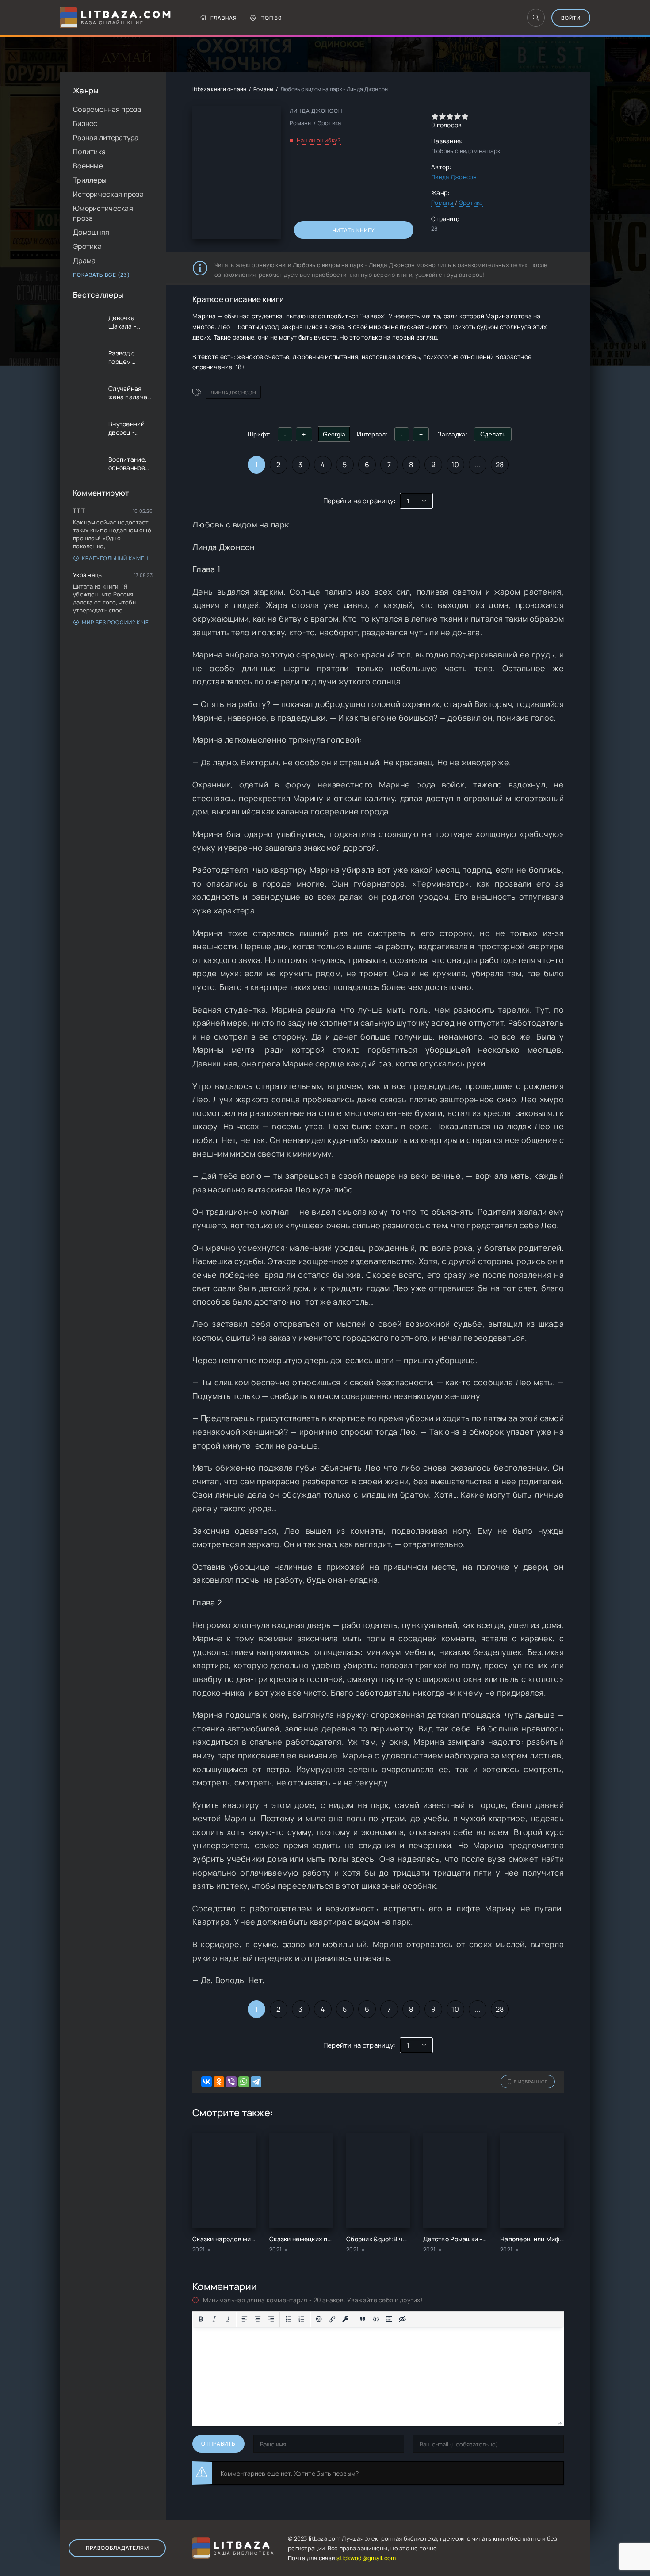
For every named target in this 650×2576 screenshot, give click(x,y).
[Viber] (231, 2082)
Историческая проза (108, 194)
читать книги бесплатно (507, 2538)
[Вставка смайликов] (319, 2319)
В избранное (531, 2082)
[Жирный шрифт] (201, 2319)
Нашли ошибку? (319, 140)
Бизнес (85, 123)
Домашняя (91, 232)
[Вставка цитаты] (363, 2319)
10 (455, 465)
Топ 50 (272, 18)
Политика (89, 152)
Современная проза (107, 109)
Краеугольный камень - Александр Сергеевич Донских (117, 558)
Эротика (87, 246)
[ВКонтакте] (206, 2082)
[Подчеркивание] (227, 2319)
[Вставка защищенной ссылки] (345, 2319)
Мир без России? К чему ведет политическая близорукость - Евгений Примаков (117, 622)
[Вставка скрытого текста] (402, 2319)
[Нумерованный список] (302, 2319)
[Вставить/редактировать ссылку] (332, 2319)
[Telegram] (256, 2082)
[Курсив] (214, 2319)
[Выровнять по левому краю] (245, 2319)
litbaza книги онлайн (220, 89)
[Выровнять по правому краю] (271, 2319)
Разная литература (106, 138)
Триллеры (90, 180)
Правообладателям (117, 2548)
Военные (88, 166)
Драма (84, 260)
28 (500, 465)
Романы (264, 89)
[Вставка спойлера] (389, 2319)
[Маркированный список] (288, 2319)
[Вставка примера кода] (376, 2319)
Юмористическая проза (103, 213)
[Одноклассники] (219, 2082)
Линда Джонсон (454, 177)
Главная (224, 18)
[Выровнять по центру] (258, 2319)
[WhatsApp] (244, 2082)
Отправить (218, 2444)
